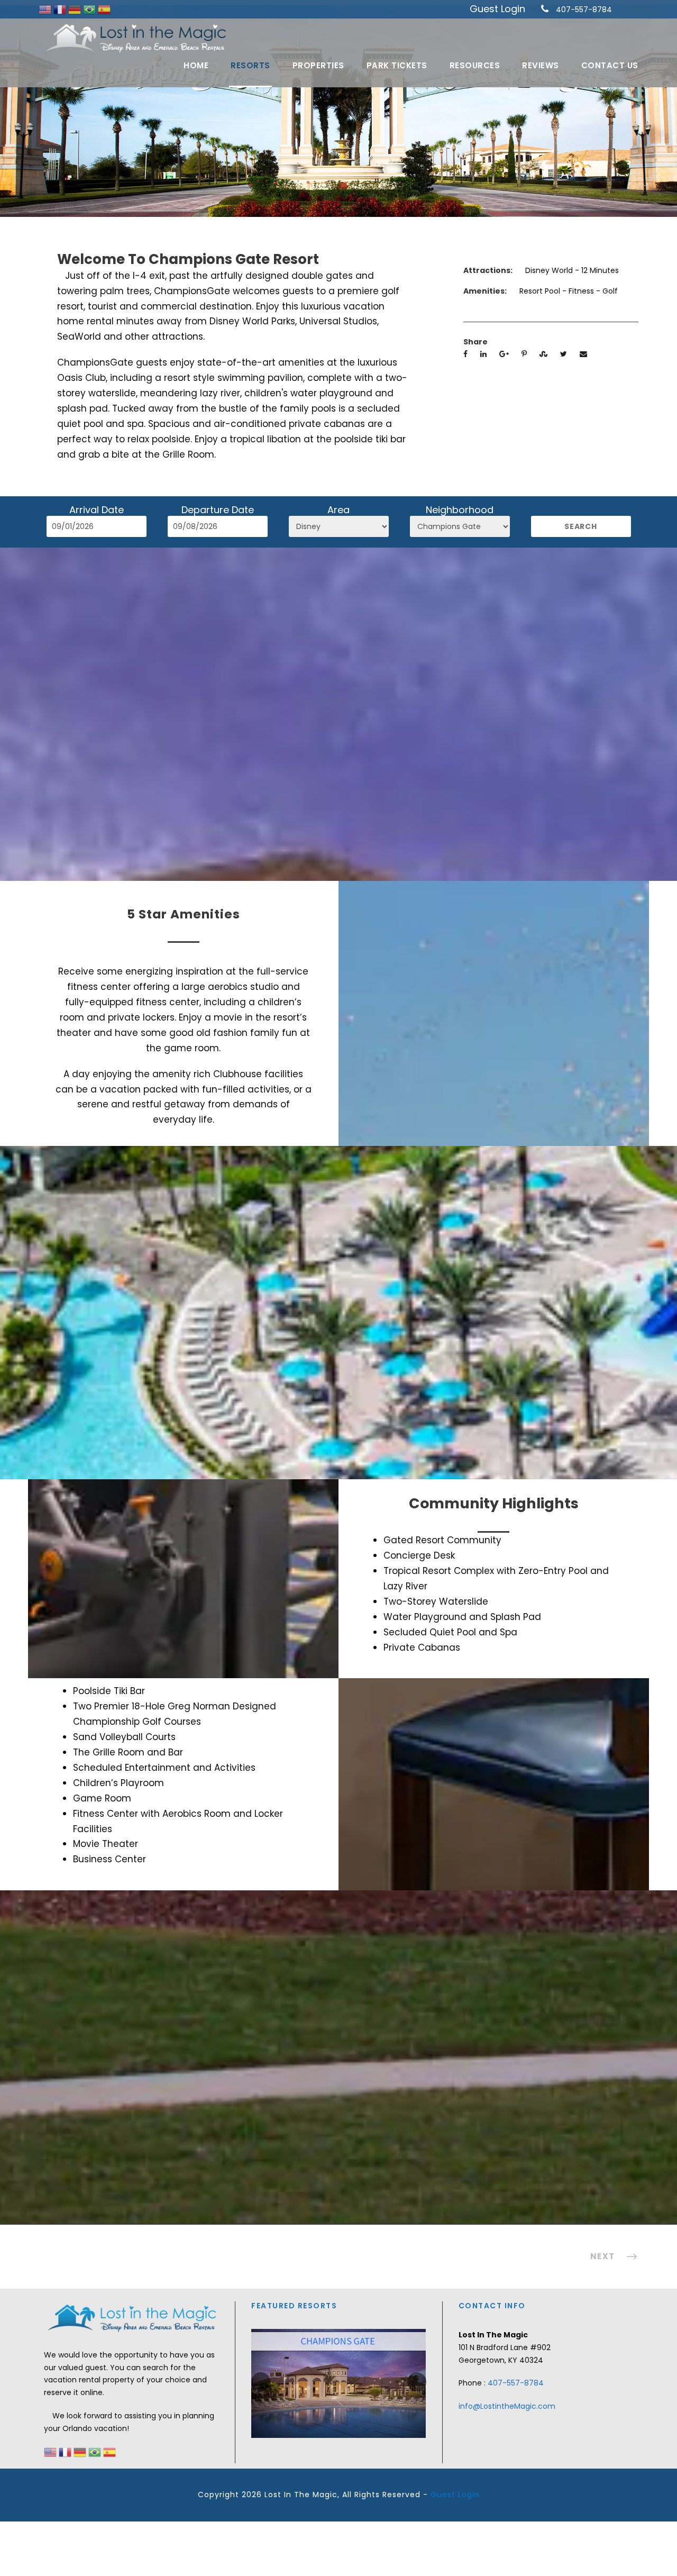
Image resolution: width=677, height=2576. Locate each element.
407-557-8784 (584, 10)
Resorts (250, 65)
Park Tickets (397, 65)
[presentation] (261, 2382)
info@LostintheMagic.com (507, 2406)
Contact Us (610, 65)
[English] (46, 9)
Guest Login (497, 9)
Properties (318, 65)
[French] (61, 9)
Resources (475, 65)
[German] (76, 9)
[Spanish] (104, 9)
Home (196, 65)
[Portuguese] (90, 9)
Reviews (541, 65)
